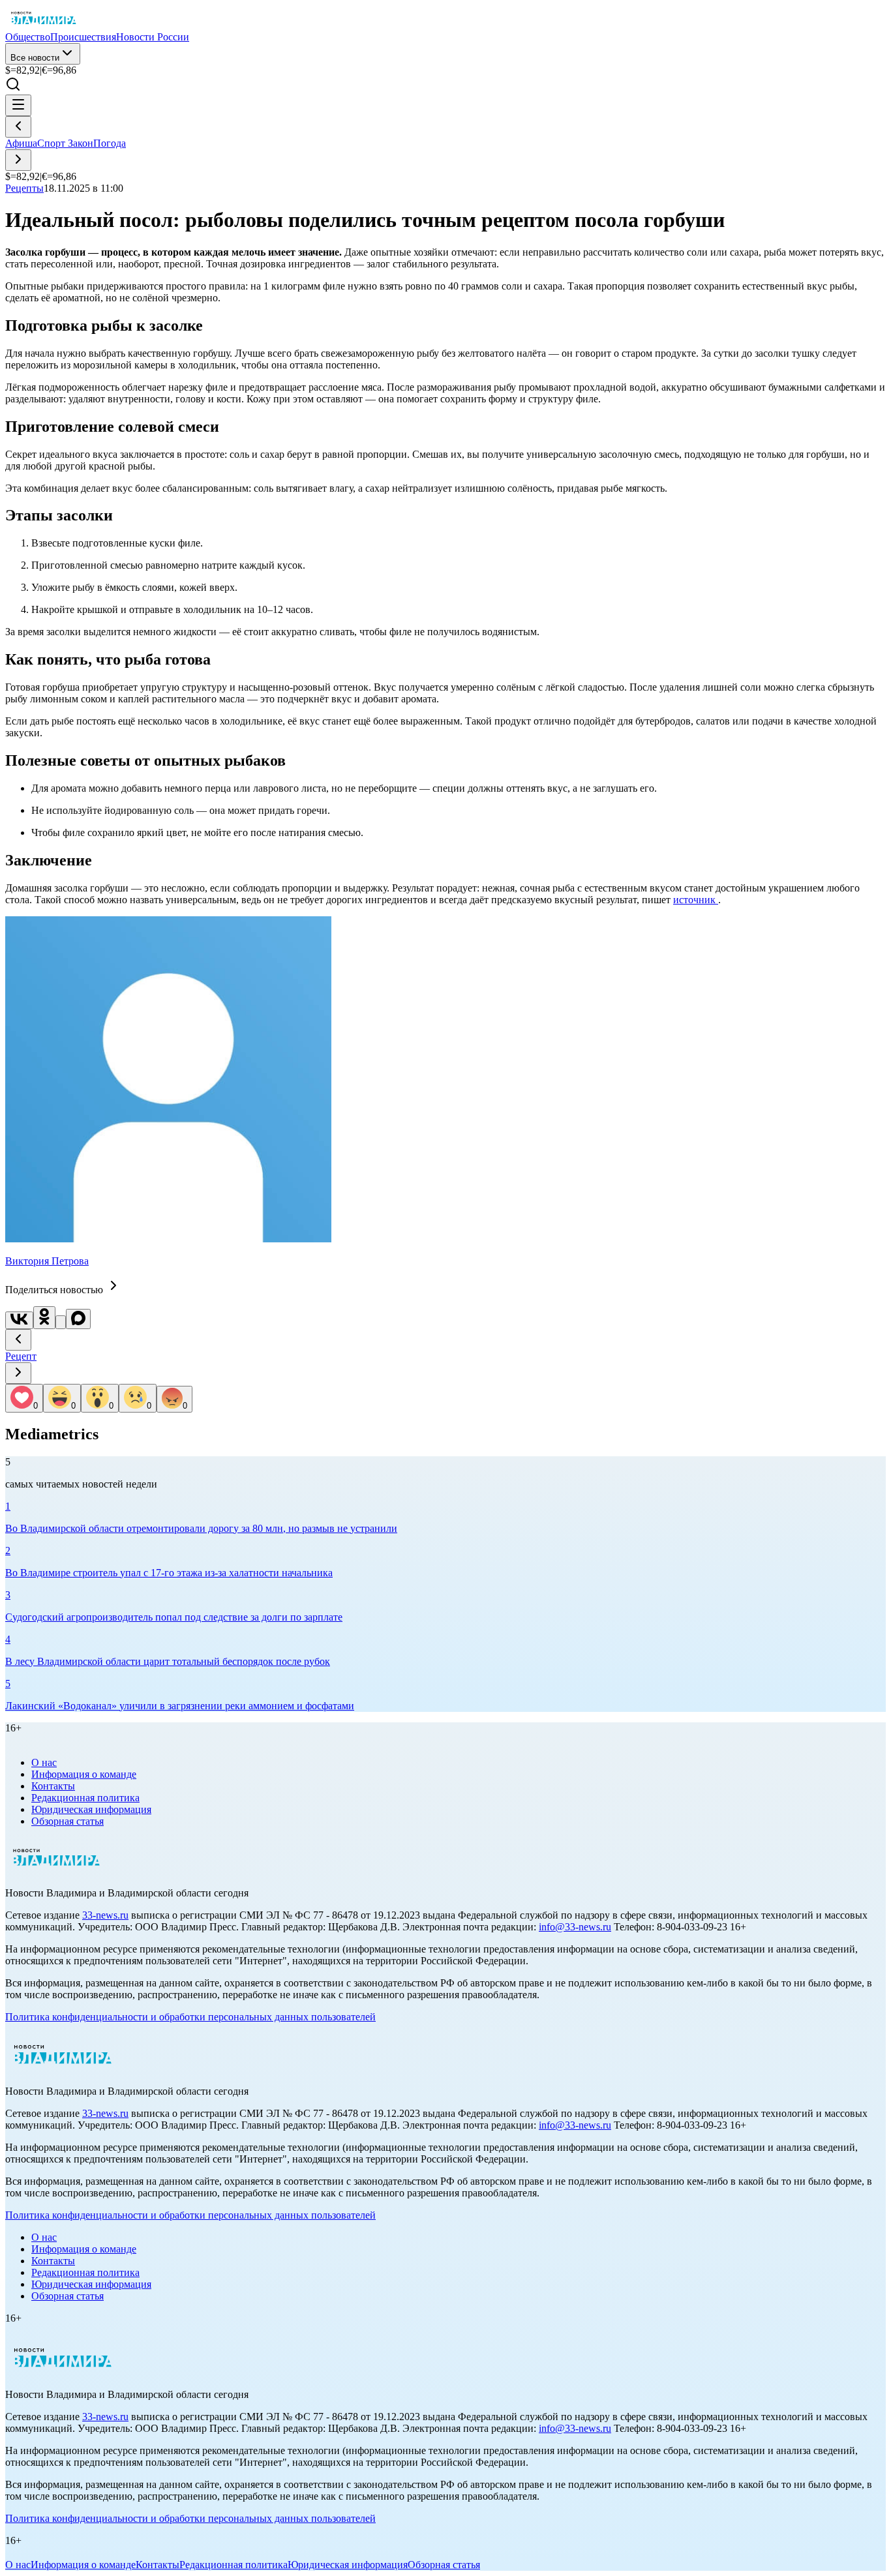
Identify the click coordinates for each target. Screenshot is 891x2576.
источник (696, 900)
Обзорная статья (68, 1821)
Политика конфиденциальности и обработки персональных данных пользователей (190, 2017)
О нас (44, 1762)
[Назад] (18, 127)
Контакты (53, 1786)
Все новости (35, 58)
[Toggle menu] (18, 105)
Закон (81, 143)
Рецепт (21, 1356)
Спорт (53, 143)
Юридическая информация (91, 1809)
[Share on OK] (44, 1318)
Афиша (21, 143)
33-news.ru (105, 1915)
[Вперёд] (18, 160)
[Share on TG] (61, 1322)
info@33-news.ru (575, 1927)
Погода (110, 143)
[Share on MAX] (78, 1319)
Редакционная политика (85, 1798)
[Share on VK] (19, 1320)
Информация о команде (84, 1774)
